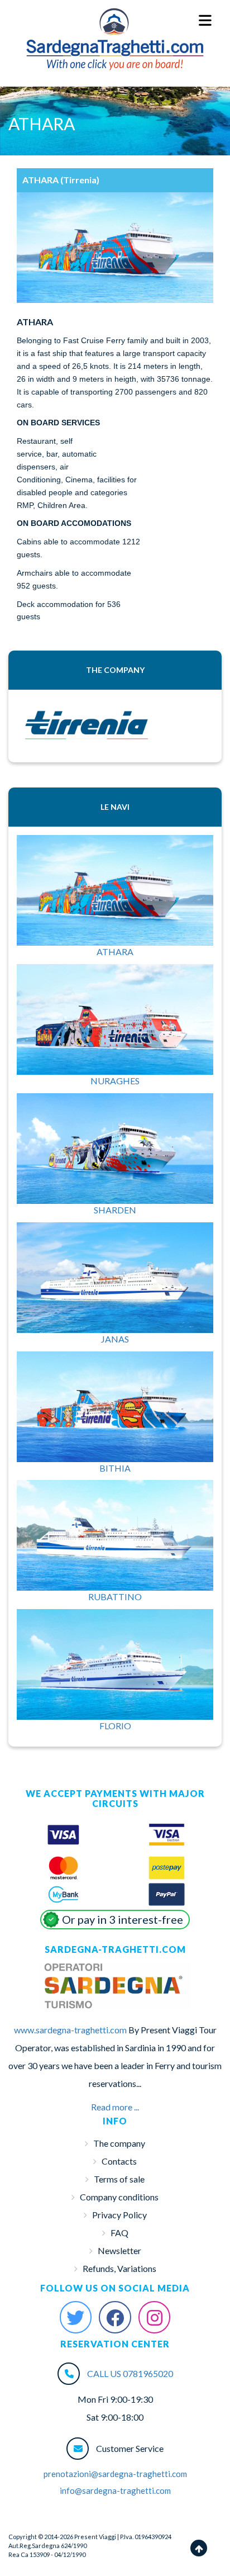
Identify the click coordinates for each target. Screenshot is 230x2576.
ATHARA (115, 952)
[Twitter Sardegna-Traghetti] (76, 2317)
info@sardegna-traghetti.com (115, 2490)
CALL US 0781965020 (130, 2373)
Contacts (119, 2161)
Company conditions (119, 2197)
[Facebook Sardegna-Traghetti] (115, 2317)
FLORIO (115, 1726)
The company (119, 2143)
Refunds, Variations (119, 2268)
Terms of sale (119, 2179)
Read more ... (115, 2107)
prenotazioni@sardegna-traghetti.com (115, 2474)
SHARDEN (115, 1210)
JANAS (115, 1339)
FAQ (119, 2233)
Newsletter (119, 2250)
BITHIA (115, 1468)
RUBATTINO (115, 1597)
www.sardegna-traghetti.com (70, 2030)
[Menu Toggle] (206, 21)
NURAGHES (115, 1081)
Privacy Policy (119, 2215)
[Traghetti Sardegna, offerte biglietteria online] (115, 20)
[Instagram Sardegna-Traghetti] (155, 2317)
